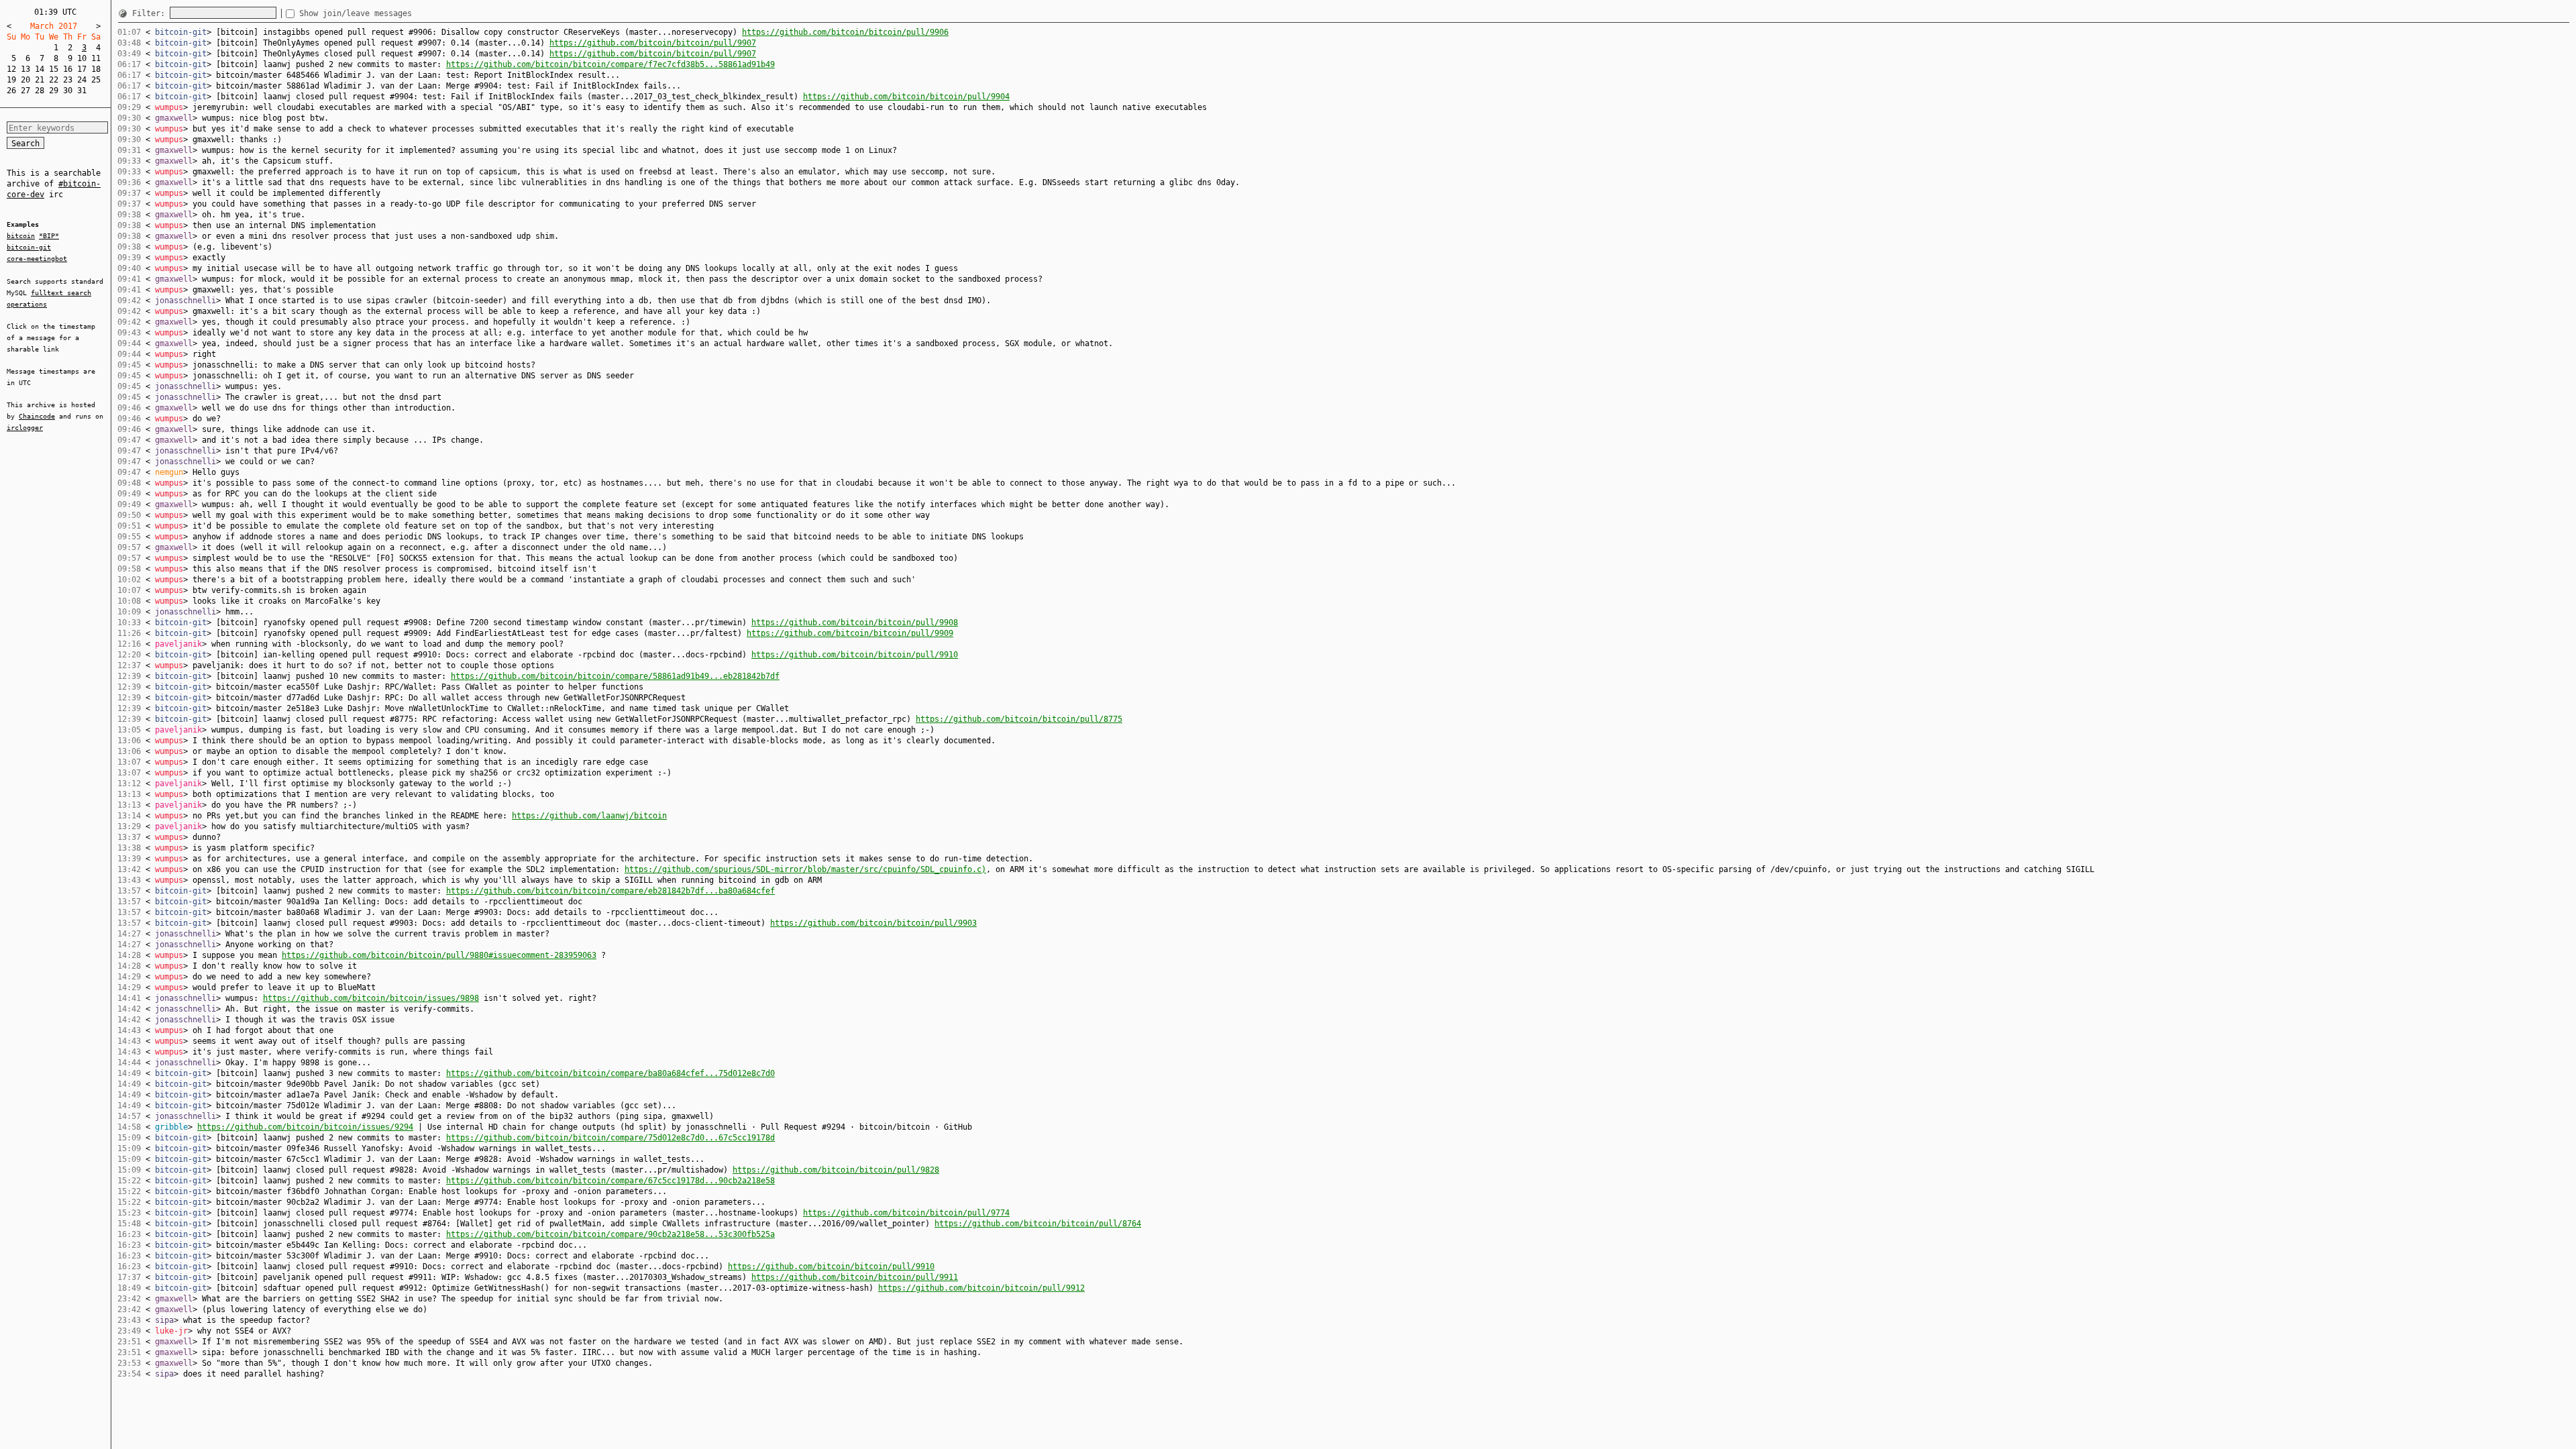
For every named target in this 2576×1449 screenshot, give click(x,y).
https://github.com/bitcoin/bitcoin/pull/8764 (1038, 1224)
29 (54, 91)
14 (40, 69)
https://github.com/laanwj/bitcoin (589, 816)
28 (40, 91)
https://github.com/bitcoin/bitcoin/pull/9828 (836, 1170)
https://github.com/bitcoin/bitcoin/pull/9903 (873, 923)
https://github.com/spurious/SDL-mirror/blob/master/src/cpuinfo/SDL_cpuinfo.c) (805, 869)
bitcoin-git (29, 247)
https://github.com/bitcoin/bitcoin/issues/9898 (371, 998)
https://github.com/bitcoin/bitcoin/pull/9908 (855, 623)
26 (11, 91)
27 (25, 91)
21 (40, 80)
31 (82, 91)
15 (54, 69)
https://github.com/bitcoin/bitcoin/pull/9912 (981, 1288)
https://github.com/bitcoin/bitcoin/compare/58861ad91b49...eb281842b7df (615, 676)
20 (25, 80)
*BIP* (49, 236)
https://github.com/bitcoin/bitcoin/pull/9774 (906, 1213)
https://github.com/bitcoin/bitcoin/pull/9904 (906, 97)
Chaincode (37, 416)
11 (96, 58)
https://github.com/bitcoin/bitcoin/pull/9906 (845, 32)
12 (11, 69)
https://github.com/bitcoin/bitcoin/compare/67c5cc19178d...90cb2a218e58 (610, 1181)
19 (11, 80)
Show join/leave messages (356, 13)
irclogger (25, 428)
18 (96, 69)
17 (82, 69)
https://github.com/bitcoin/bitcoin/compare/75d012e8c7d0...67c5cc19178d (610, 1138)
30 (68, 91)
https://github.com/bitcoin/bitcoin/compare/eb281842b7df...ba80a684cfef (610, 891)
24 (82, 80)
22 (54, 80)
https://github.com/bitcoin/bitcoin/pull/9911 (855, 1277)
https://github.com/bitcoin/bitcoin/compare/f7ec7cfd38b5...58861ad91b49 (610, 64)
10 (82, 58)
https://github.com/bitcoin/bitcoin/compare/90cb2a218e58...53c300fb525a (610, 1234)
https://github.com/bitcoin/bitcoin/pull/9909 (850, 633)
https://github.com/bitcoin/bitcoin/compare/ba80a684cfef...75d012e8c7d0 (610, 1073)
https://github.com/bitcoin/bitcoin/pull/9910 (855, 655)
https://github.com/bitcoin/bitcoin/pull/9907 (653, 43)
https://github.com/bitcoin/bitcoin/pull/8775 (1019, 719)
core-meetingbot (37, 259)
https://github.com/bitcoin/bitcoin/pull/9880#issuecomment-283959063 (439, 955)
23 (68, 80)
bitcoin (21, 236)
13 (25, 69)
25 (96, 80)
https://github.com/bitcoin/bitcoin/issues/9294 (305, 1127)
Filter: (151, 13)
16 (68, 69)
